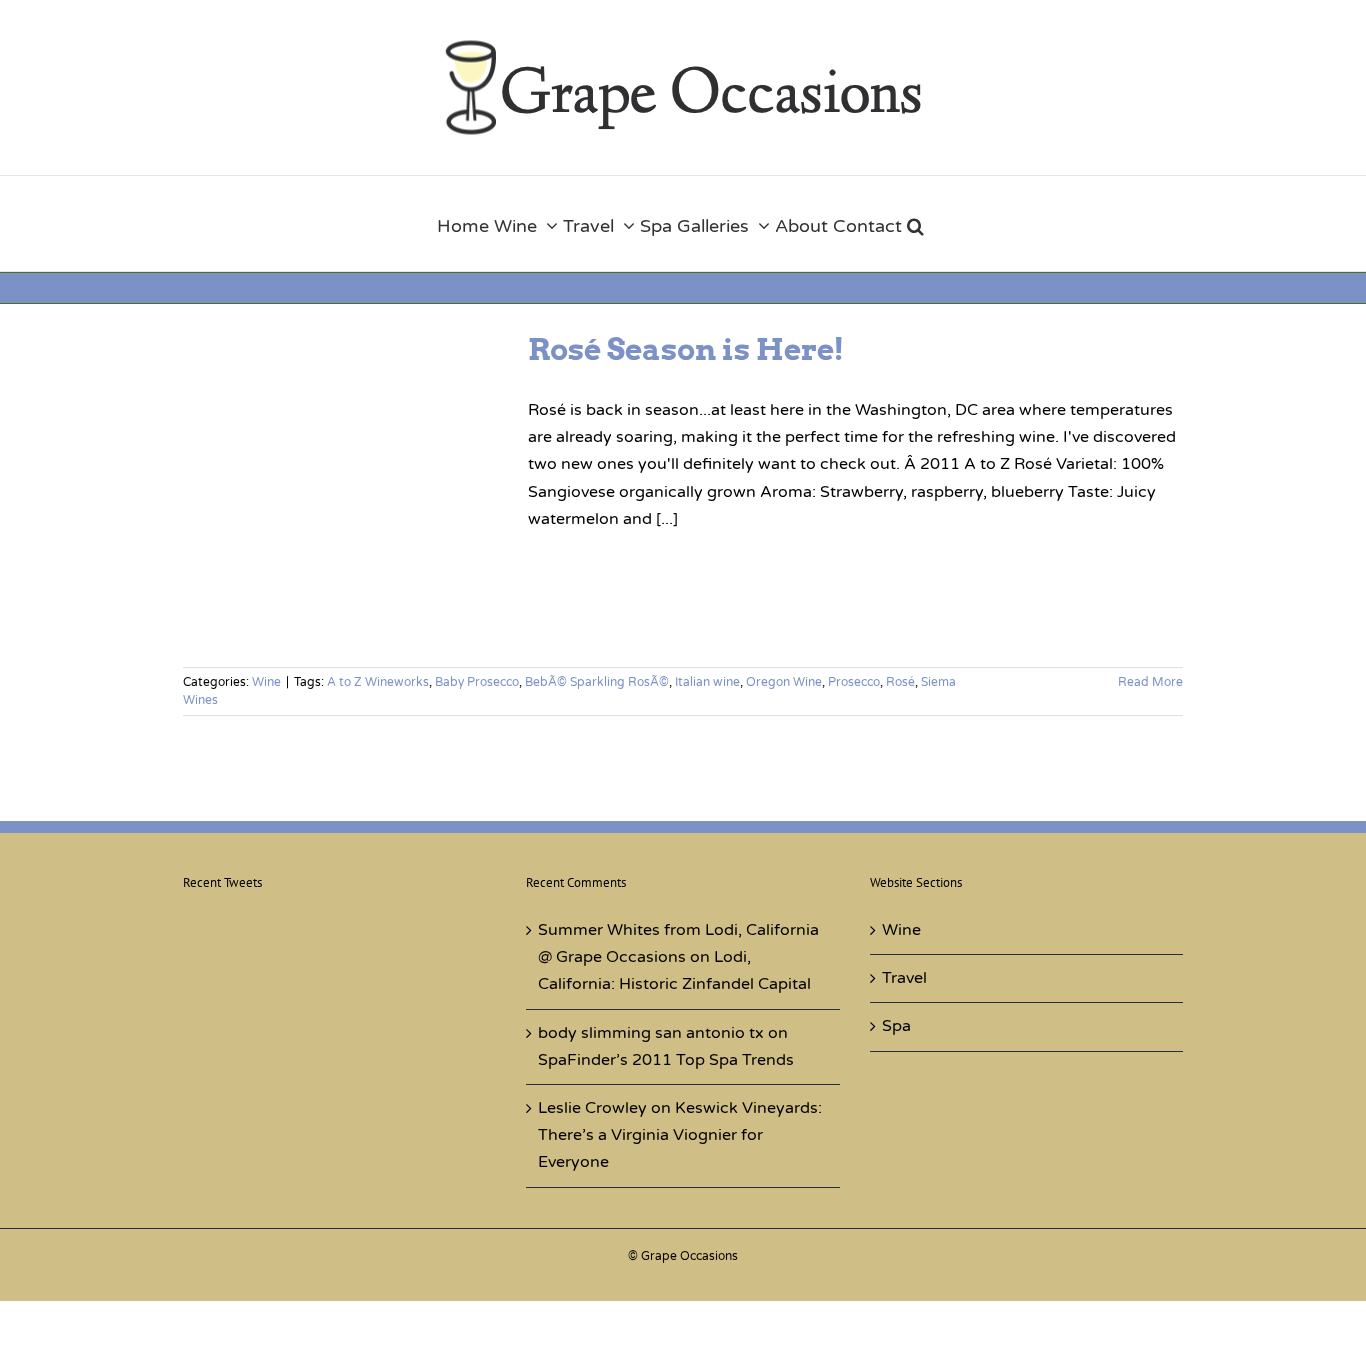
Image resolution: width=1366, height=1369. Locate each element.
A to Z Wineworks (378, 682)
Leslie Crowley (592, 1108)
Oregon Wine (784, 682)
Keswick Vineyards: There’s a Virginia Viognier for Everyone (680, 1135)
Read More (1150, 682)
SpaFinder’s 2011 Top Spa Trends (666, 1060)
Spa (896, 1026)
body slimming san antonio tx (651, 1033)
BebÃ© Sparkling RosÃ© (597, 682)
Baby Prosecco (477, 682)
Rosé (900, 682)
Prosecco (854, 682)
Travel (904, 978)
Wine (266, 682)
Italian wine (707, 682)
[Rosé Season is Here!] (343, 487)
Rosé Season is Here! (686, 349)
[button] (915, 223)
